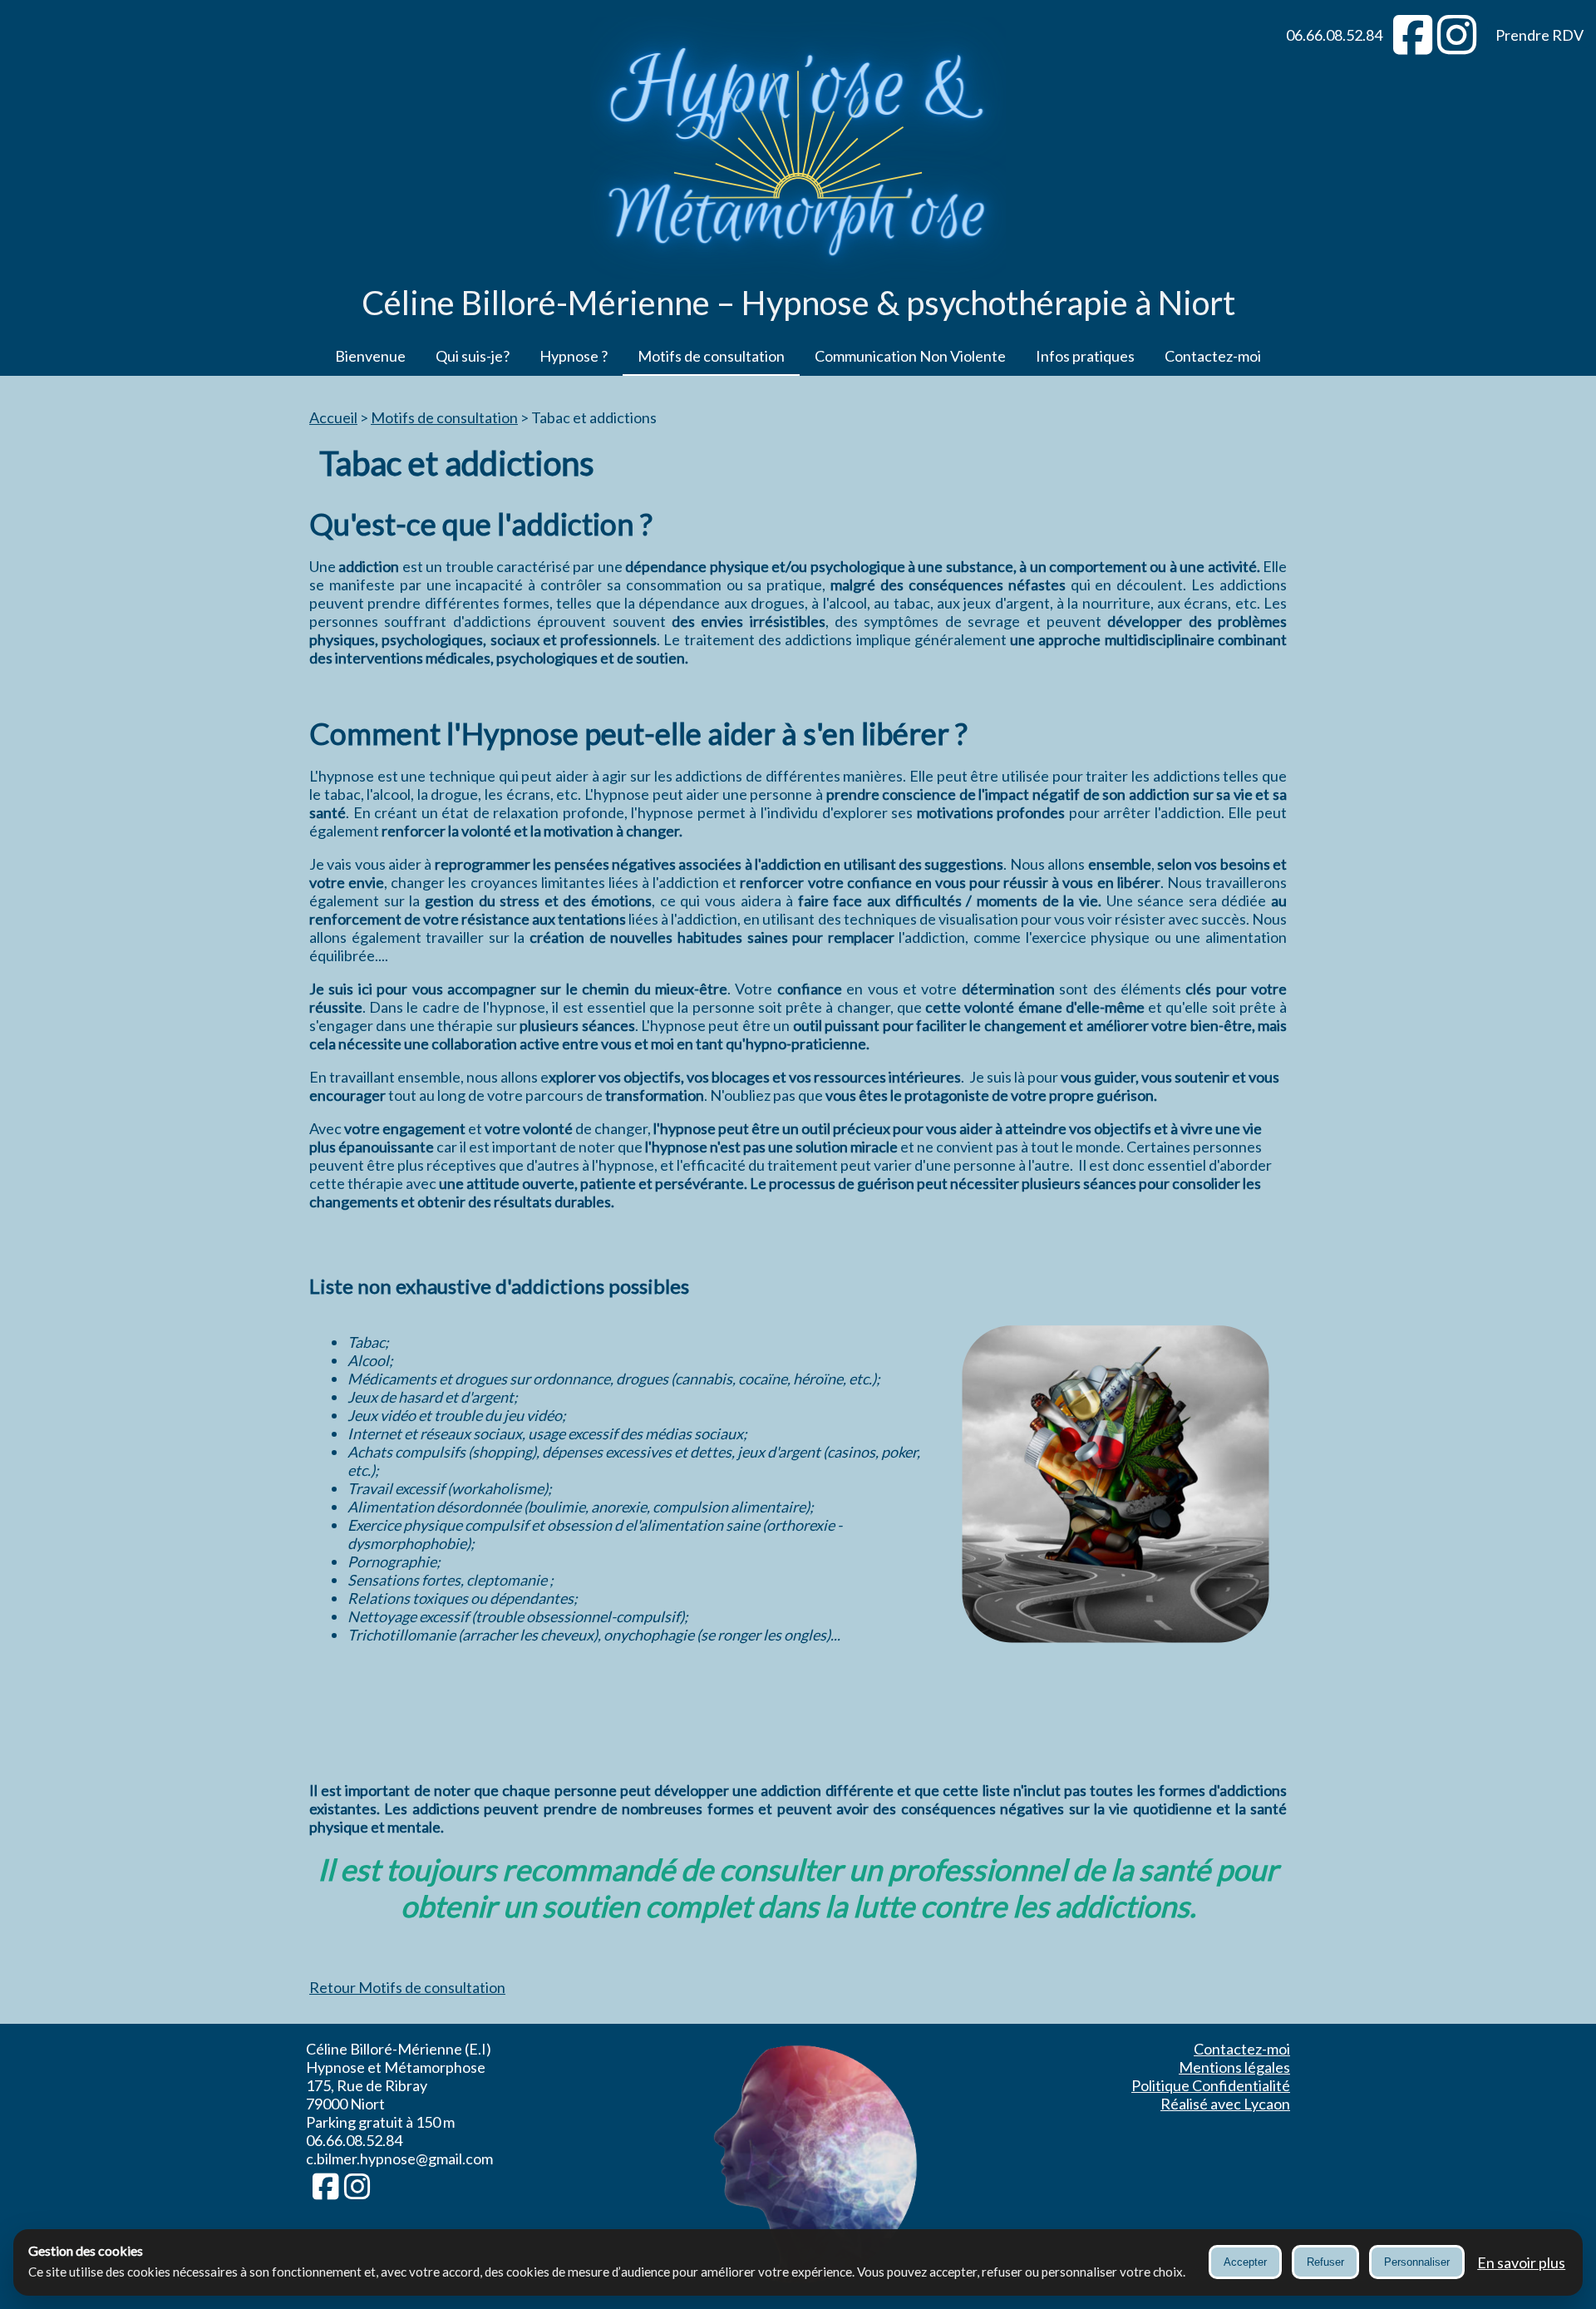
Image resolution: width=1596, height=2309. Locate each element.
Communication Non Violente (910, 356)
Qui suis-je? (473, 356)
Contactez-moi (1213, 356)
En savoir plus (1521, 2262)
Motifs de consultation (711, 356)
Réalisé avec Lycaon (1225, 2104)
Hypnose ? (574, 356)
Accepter (1245, 2262)
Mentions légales (1234, 2067)
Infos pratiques (1085, 356)
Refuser (1325, 2262)
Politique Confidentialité (1211, 2085)
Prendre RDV (1539, 35)
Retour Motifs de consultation (407, 1987)
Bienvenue (370, 356)
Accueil (333, 417)
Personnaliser (1417, 2262)
